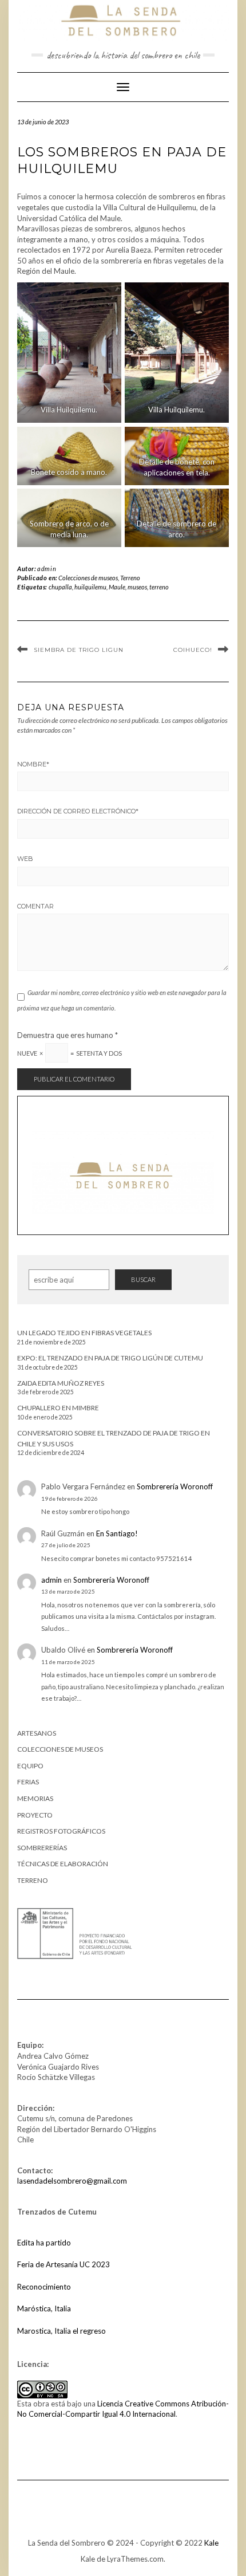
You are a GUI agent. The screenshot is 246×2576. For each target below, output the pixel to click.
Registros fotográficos (61, 1831)
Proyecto (35, 1815)
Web (25, 859)
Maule (117, 587)
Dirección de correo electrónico (78, 811)
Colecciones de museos (88, 578)
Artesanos (37, 1733)
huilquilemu (90, 587)
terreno (159, 587)
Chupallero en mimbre (58, 1408)
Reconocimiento (44, 2287)
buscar (143, 1279)
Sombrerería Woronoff (175, 1486)
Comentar (35, 906)
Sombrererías (42, 1848)
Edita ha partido (44, 2243)
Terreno (130, 578)
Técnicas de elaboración (63, 1864)
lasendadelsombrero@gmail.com (72, 2181)
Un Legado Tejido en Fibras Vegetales (84, 1333)
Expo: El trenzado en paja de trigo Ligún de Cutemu (110, 1358)
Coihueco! (193, 650)
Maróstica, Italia (44, 2308)
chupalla (60, 587)
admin (47, 569)
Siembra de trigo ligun (79, 650)
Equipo (30, 1766)
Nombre (33, 764)
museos (137, 587)
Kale (211, 2543)
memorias (35, 1798)
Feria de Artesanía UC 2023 (64, 2264)
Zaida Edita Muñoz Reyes (61, 1383)
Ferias (28, 1782)
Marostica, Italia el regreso (61, 2331)
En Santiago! (117, 1533)
